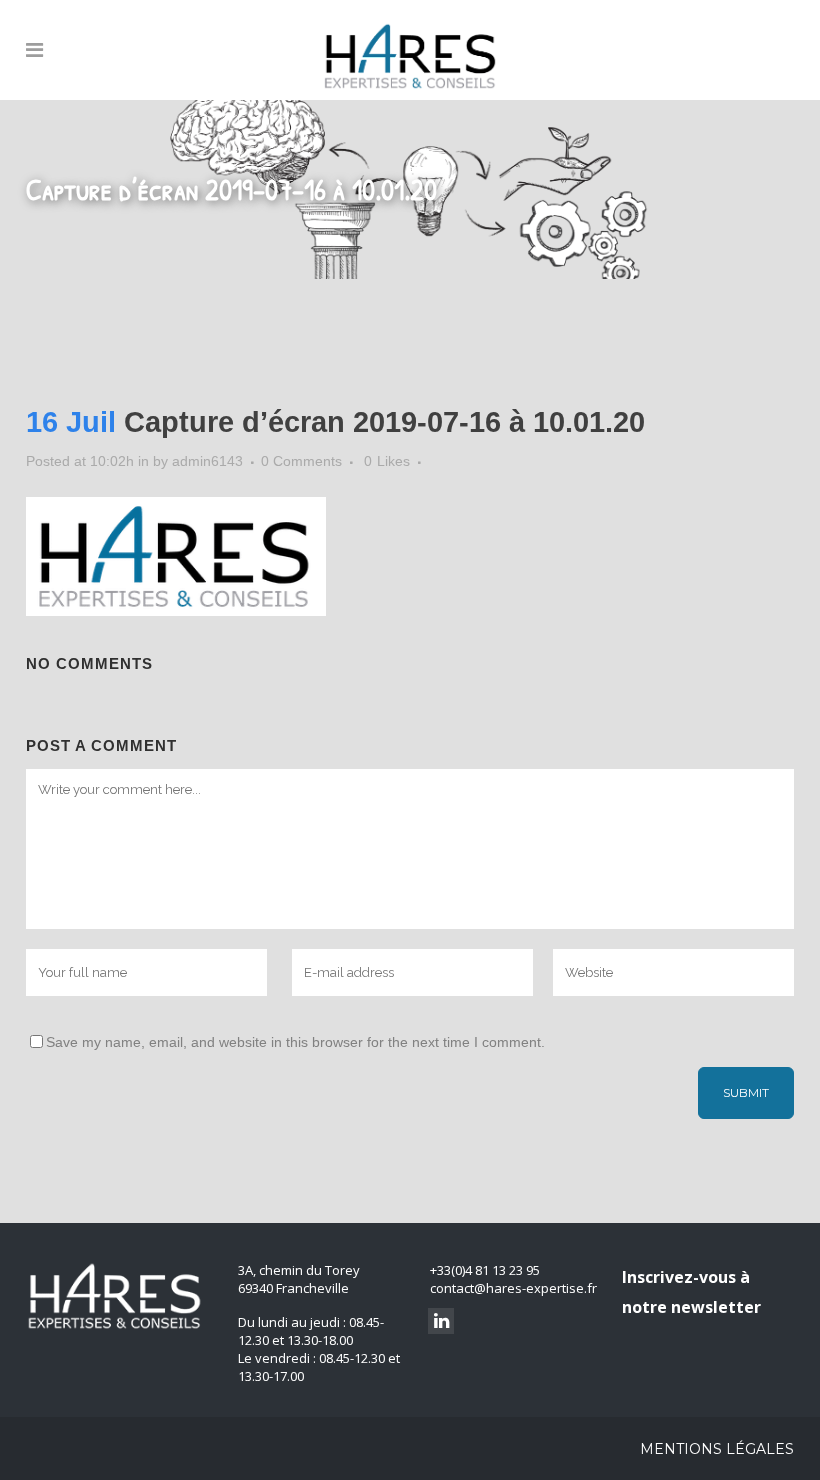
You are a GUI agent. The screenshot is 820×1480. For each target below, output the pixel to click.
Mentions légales (717, 1449)
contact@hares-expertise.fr (513, 1288)
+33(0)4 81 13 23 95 (485, 1270)
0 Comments (301, 461)
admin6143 (207, 461)
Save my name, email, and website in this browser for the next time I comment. (295, 1042)
